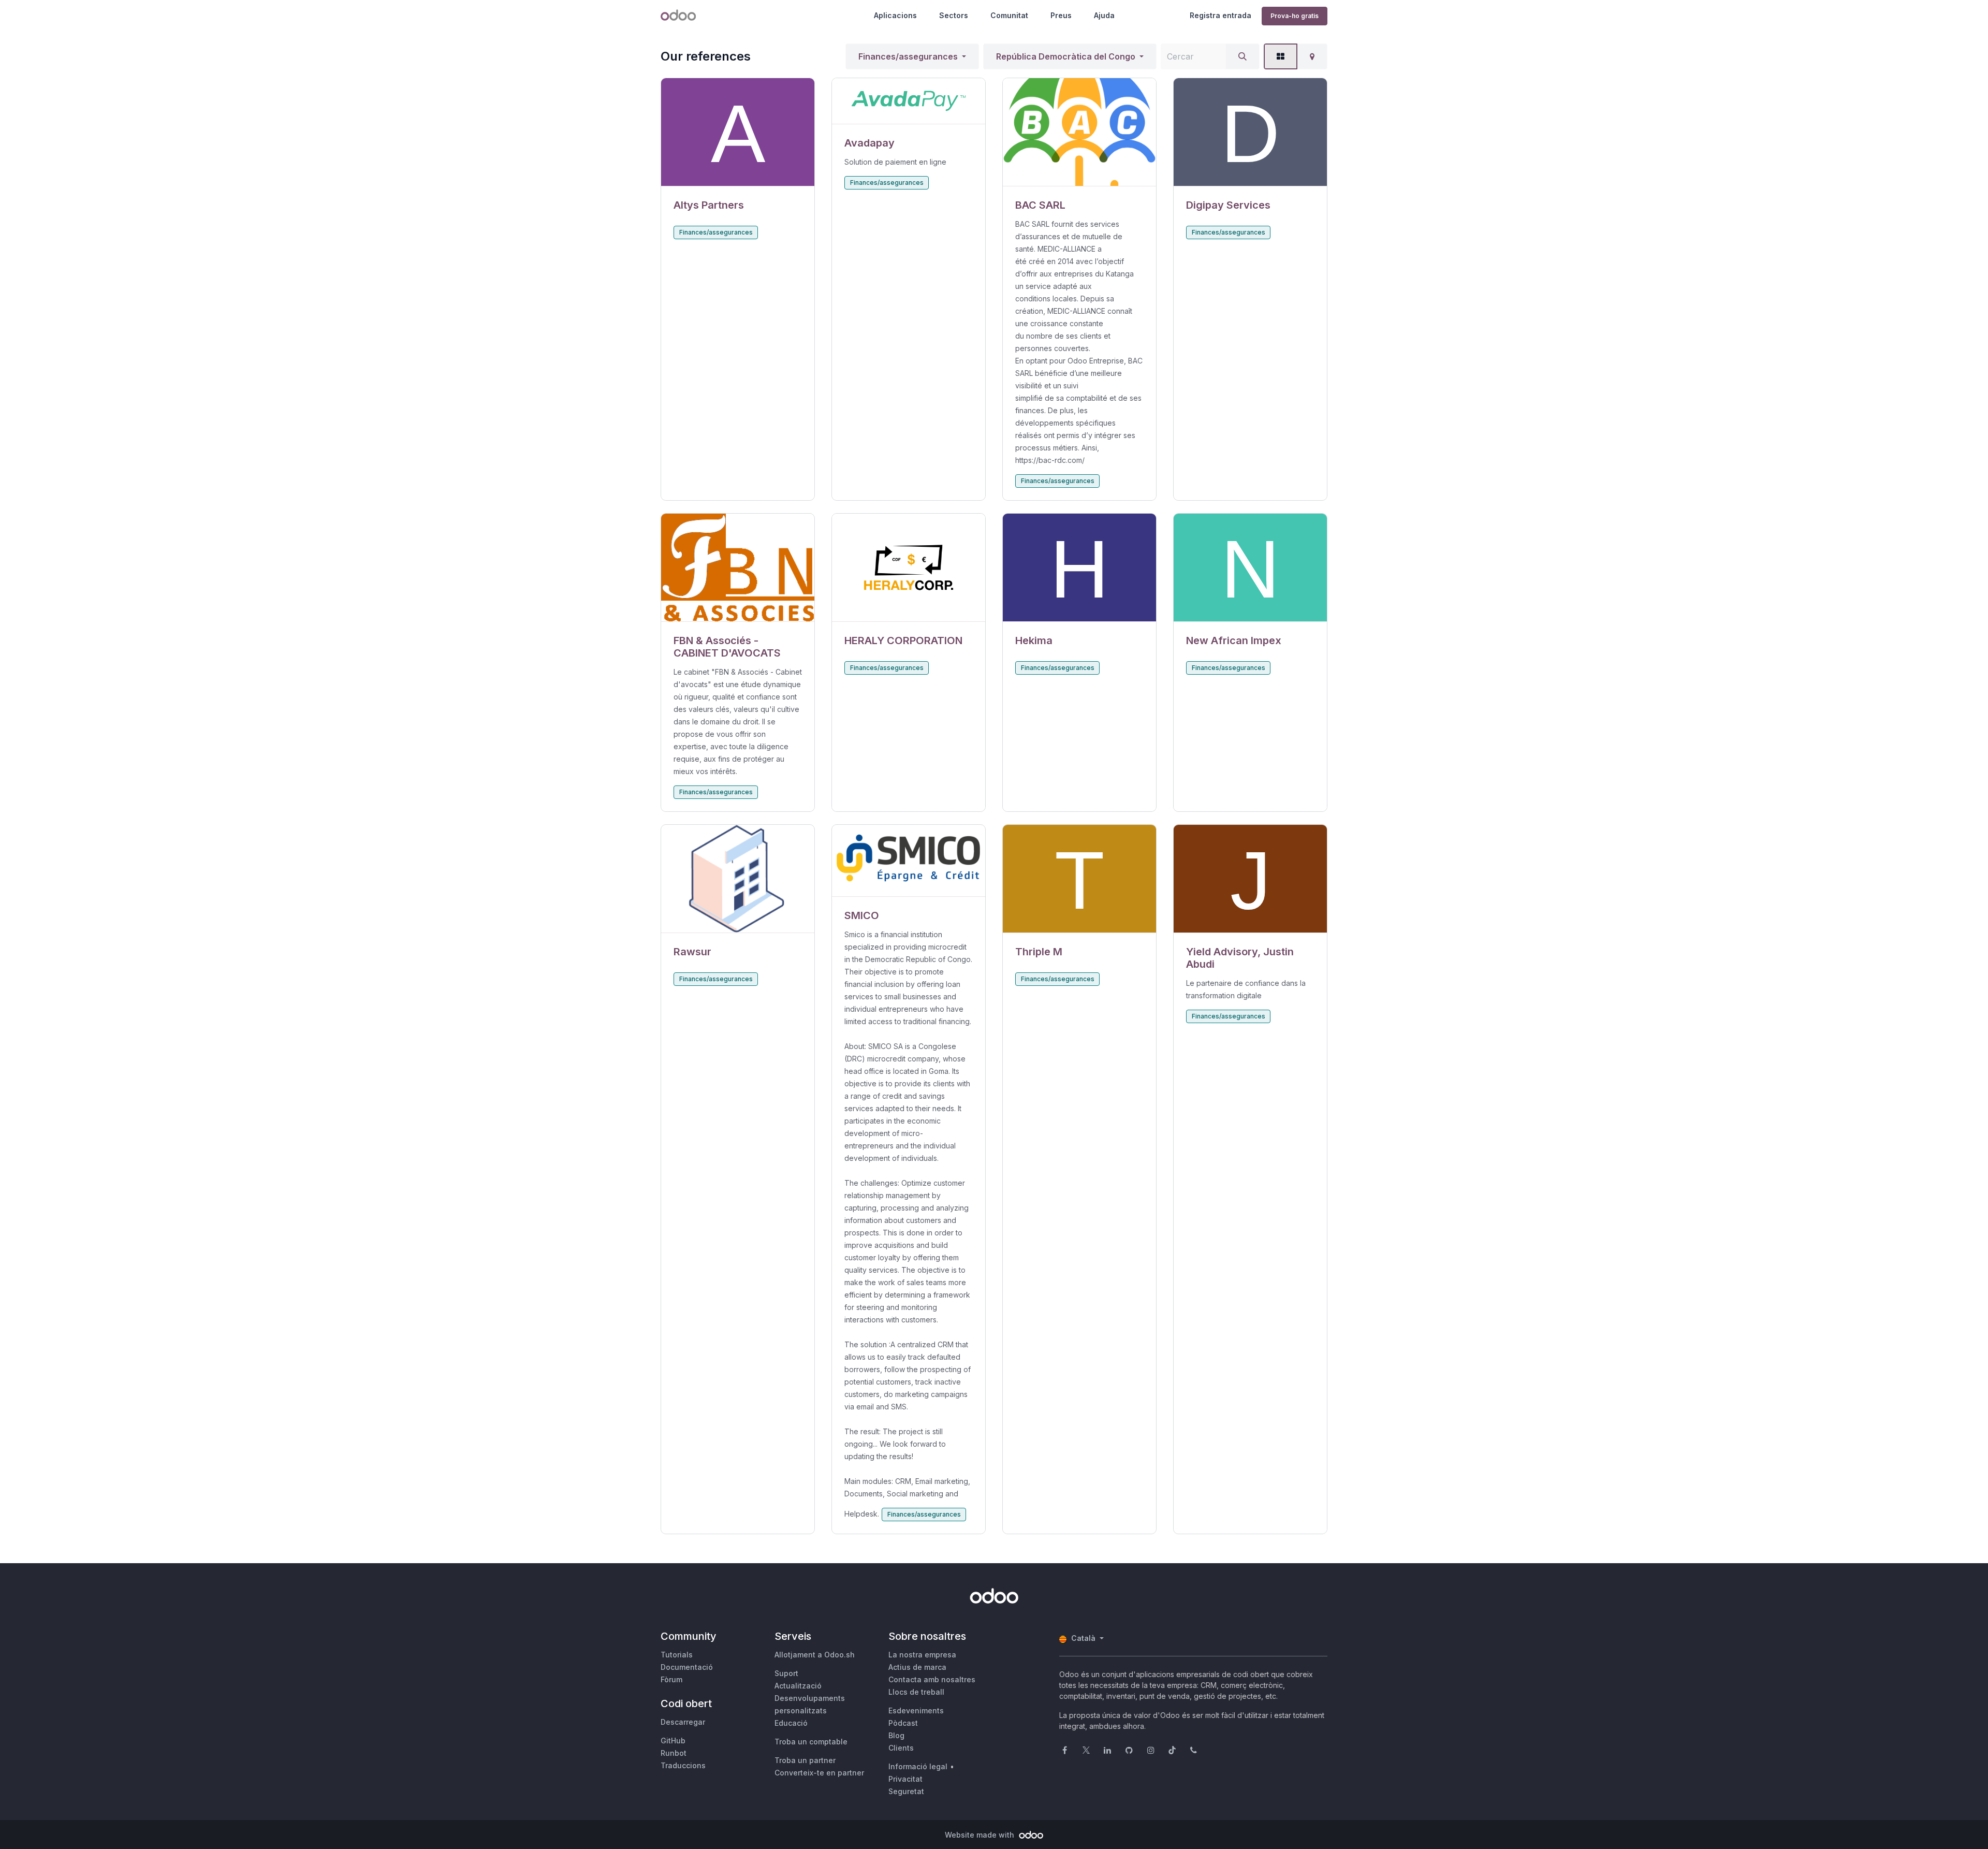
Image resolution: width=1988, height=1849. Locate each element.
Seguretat (906, 1791)
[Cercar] (1242, 56)
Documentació (687, 1667)
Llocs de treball (916, 1692)
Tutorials (677, 1655)
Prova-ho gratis (1295, 16)
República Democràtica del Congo (1066, 56)
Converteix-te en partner (819, 1773)
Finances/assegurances (908, 56)
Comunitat (1009, 15)
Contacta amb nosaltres (932, 1679)
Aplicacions (895, 15)
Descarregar (683, 1722)
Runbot (674, 1753)
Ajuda (1104, 15)
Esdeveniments (916, 1710)
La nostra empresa (922, 1655)
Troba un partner (805, 1760)
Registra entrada (1220, 15)
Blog (896, 1735)
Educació (791, 1723)
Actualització (798, 1686)
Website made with (981, 1835)
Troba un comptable (811, 1742)
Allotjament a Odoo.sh (815, 1655)
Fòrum (671, 1679)
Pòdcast (903, 1723)
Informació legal (918, 1766)
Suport (786, 1673)
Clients (901, 1748)
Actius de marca (917, 1667)
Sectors (954, 15)
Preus (1061, 15)
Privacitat (905, 1779)
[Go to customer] (738, 132)
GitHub (673, 1741)
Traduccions (683, 1765)
